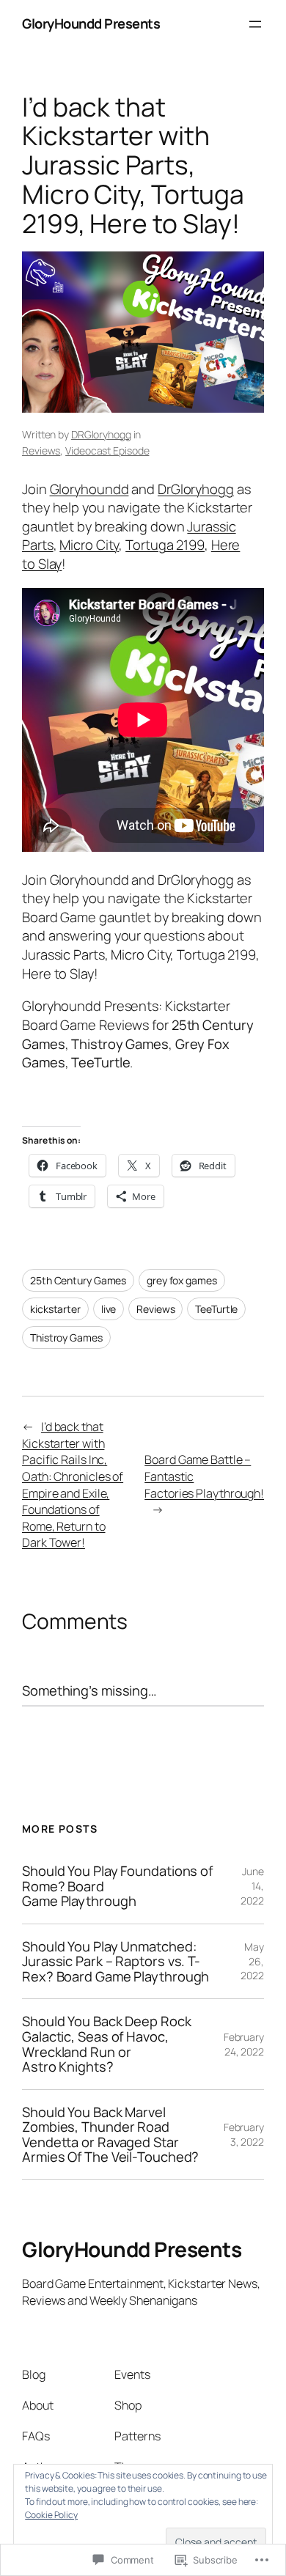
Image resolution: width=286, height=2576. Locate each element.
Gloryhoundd (89, 489)
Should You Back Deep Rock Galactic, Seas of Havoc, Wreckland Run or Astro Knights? (107, 2044)
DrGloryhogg (196, 489)
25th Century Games (78, 1280)
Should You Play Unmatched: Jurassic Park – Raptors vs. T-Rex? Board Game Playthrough (115, 1962)
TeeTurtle (216, 1309)
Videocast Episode (107, 450)
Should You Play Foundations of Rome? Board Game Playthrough (117, 1886)
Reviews (41, 450)
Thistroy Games (66, 1337)
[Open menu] (255, 24)
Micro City (89, 545)
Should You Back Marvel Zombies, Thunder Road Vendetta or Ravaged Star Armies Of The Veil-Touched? (110, 2135)
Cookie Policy (51, 2515)
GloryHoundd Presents (91, 23)
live (109, 1309)
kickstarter (55, 1309)
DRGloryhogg (101, 434)
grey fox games (182, 1280)
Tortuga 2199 (165, 545)
